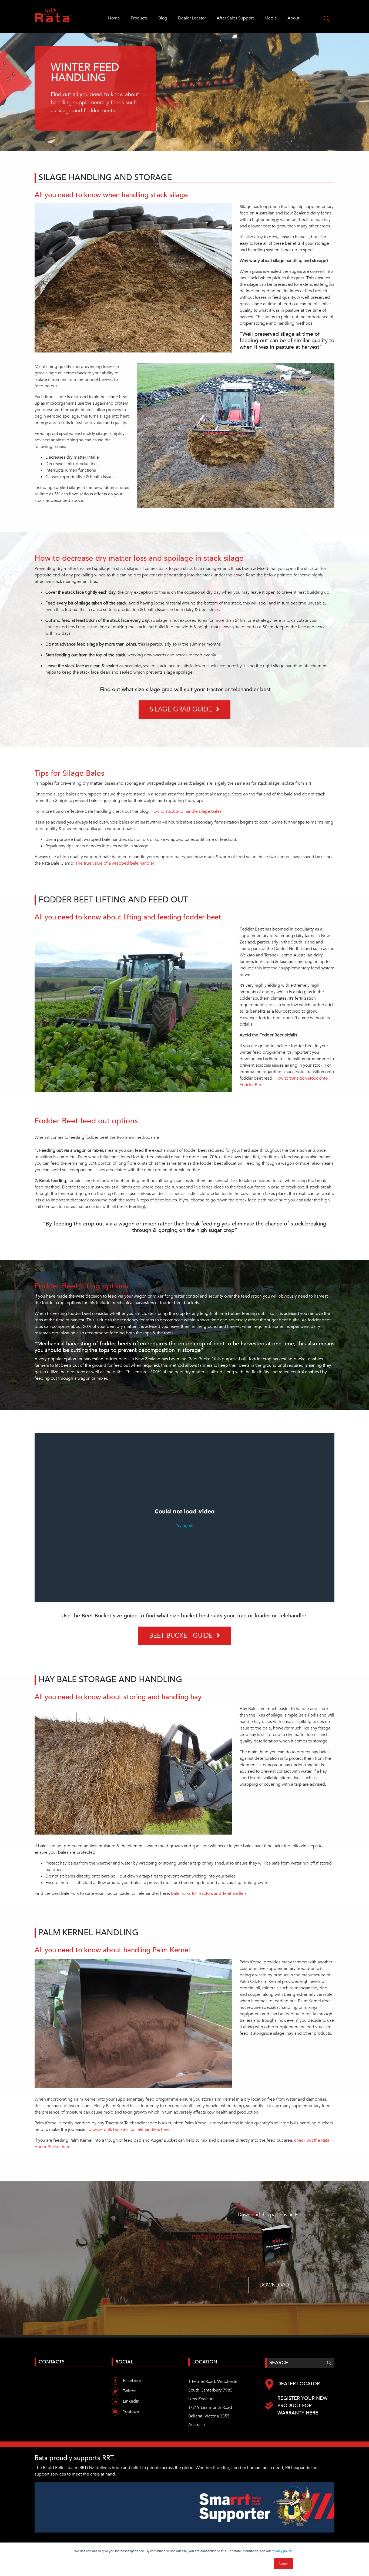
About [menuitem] (293, 18)
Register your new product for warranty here (302, 2406)
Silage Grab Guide (181, 709)
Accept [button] (284, 2563)
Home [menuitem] (114, 18)
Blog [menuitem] (163, 18)
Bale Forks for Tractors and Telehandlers (209, 1893)
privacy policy (282, 2551)
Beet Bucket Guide (181, 1636)
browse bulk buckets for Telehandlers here (129, 2130)
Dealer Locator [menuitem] (192, 18)
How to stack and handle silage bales (186, 811)
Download (274, 2285)
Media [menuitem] (271, 18)
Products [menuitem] (139, 18)
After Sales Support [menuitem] (235, 18)
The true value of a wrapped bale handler (115, 863)
